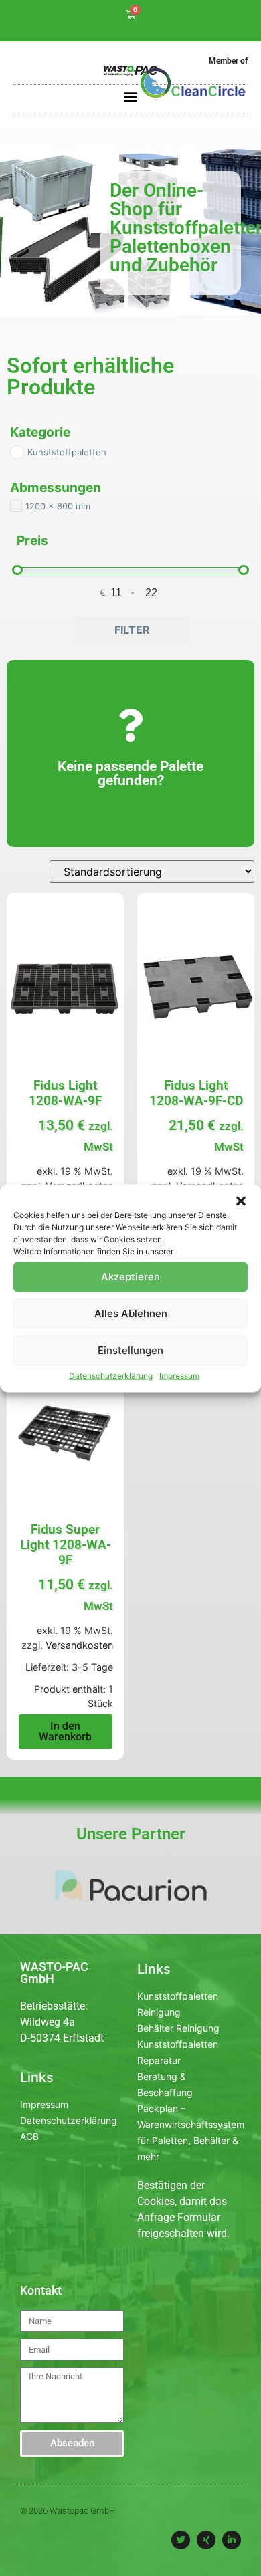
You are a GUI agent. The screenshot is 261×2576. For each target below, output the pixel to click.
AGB (29, 2136)
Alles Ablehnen (131, 1313)
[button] (241, 1201)
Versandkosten (79, 1645)
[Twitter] (181, 2540)
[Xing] (206, 2540)
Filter (132, 630)
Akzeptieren (130, 1277)
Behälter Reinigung (178, 2028)
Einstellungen (130, 1350)
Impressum (179, 1375)
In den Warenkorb (65, 1731)
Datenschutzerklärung (111, 1375)
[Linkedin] (232, 2540)
